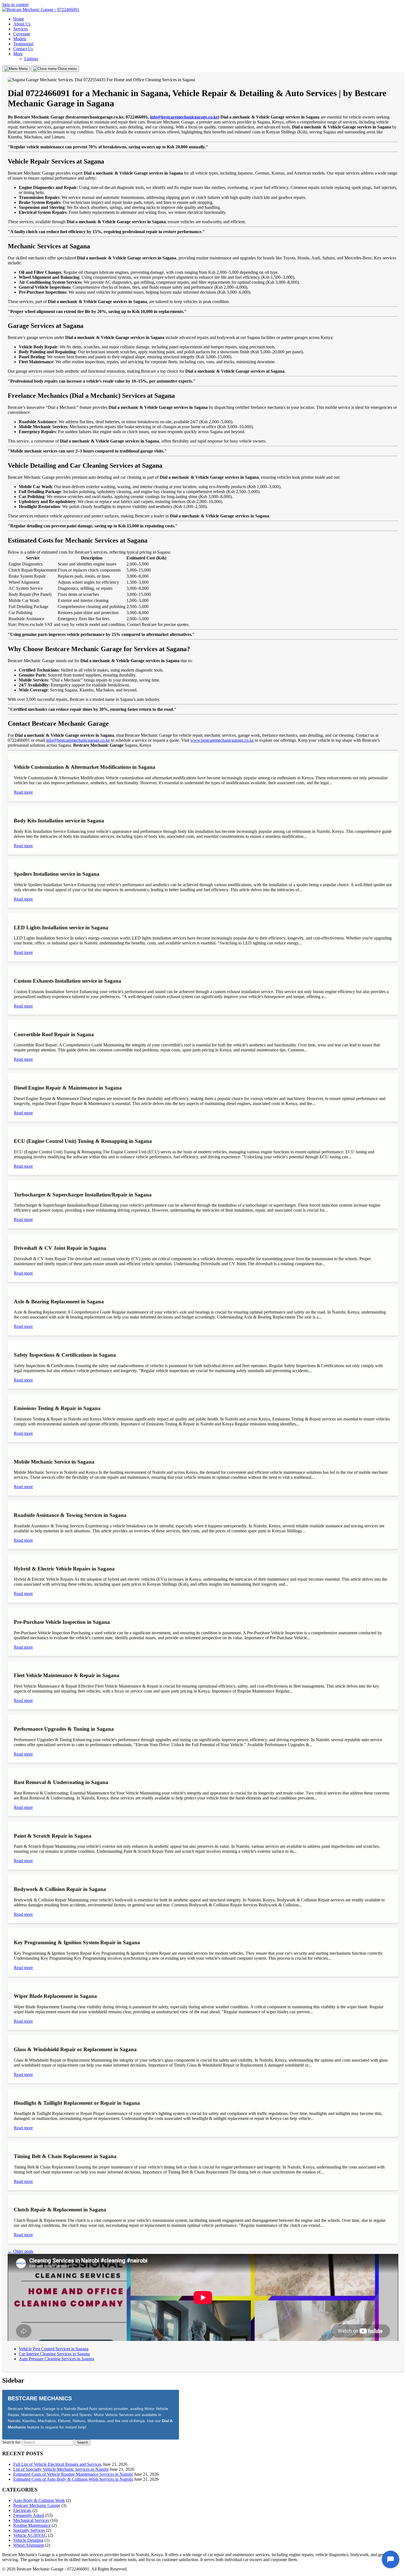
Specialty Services (29, 2530)
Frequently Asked (29, 2515)
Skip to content (15, 5)
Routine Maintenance (32, 2525)
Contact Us (23, 49)
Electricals (22, 2510)
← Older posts (20, 2251)
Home (19, 19)
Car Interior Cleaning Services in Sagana (54, 2354)
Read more (23, 792)
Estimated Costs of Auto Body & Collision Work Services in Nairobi (73, 2479)
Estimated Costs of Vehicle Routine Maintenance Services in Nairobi (73, 2474)
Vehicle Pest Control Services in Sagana (54, 2349)
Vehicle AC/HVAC (30, 2535)
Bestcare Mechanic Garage (37, 2505)
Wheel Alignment (29, 2545)
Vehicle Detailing (28, 2540)
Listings (31, 59)
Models (20, 39)
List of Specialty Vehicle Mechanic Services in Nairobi (61, 2469)
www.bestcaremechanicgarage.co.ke (222, 740)
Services (21, 29)
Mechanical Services (31, 2520)
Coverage (22, 34)
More (18, 54)
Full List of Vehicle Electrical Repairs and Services (57, 2464)
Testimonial (23, 44)
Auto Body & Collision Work (39, 2500)
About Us (22, 24)
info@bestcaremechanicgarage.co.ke (184, 117)
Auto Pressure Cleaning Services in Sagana (56, 2359)
